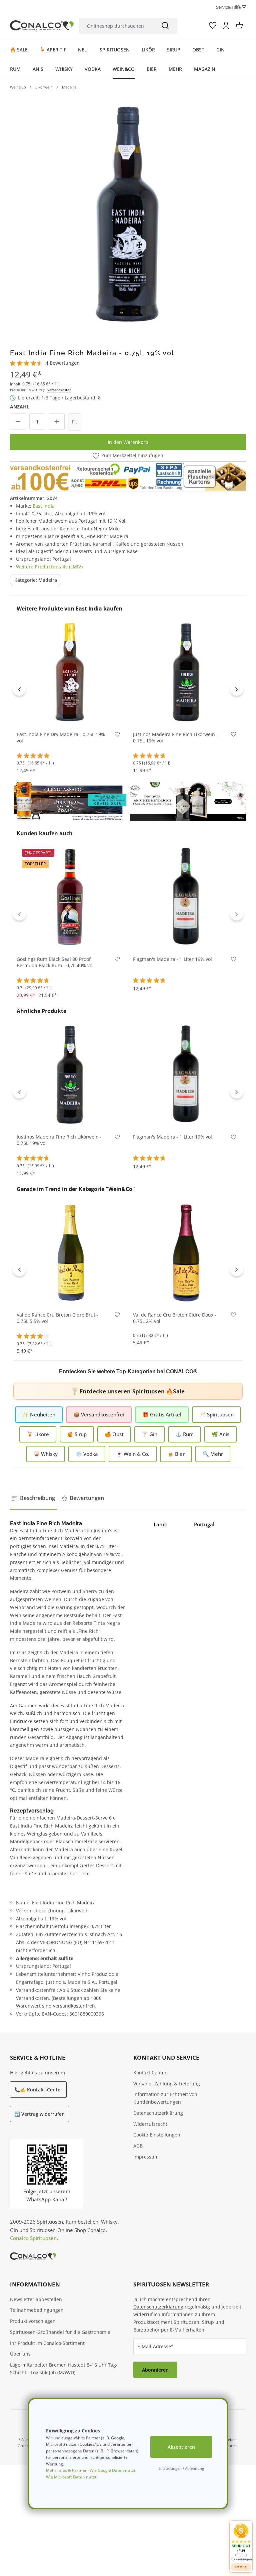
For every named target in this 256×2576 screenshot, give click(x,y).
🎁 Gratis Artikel (162, 1414)
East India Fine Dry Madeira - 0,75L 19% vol (61, 738)
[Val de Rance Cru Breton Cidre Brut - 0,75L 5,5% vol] (70, 1252)
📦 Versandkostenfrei (99, 1414)
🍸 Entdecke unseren (128, 1391)
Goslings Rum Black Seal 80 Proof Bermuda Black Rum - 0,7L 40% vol (55, 962)
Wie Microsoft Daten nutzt (71, 2477)
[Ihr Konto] (226, 25)
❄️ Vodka (87, 1454)
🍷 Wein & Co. (133, 1454)
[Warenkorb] (239, 25)
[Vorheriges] (19, 689)
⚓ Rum (184, 1434)
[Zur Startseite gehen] (42, 25)
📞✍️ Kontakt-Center (38, 2090)
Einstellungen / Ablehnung (181, 2468)
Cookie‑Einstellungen (157, 2135)
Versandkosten (59, 390)
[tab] (33, 1498)
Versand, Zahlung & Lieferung (167, 2084)
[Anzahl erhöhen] (57, 421)
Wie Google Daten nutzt (113, 2470)
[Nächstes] (237, 689)
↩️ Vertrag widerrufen (39, 2114)
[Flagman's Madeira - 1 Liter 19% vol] (186, 896)
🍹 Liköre (38, 1434)
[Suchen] (165, 26)
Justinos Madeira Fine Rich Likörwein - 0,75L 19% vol (175, 738)
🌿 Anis (220, 1434)
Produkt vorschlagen (33, 2321)
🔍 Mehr (213, 1454)
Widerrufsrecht (150, 2124)
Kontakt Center (150, 2073)
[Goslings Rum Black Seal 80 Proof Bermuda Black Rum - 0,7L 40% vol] (70, 896)
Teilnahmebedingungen (37, 2310)
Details (241, 2567)
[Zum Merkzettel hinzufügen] (117, 736)
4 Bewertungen (63, 363)
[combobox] (116, 26)
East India (44, 506)
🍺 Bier (176, 1454)
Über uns (20, 2354)
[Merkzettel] (213, 25)
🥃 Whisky (45, 1454)
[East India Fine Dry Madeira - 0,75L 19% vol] (70, 671)
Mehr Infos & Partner (66, 2470)
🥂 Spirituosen (216, 1414)
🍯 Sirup (77, 1434)
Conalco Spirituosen (33, 2238)
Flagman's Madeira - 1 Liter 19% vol (172, 959)
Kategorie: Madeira (36, 580)
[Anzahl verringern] (18, 421)
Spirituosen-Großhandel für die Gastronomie (60, 2332)
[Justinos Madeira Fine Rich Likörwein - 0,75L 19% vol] (186, 671)
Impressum (146, 2157)
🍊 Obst (114, 1434)
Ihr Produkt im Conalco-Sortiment (47, 2343)
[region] (128, 212)
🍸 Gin (149, 1434)
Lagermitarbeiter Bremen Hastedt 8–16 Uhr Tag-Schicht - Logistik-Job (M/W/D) (64, 2369)
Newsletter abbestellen (36, 2299)
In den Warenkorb (128, 442)
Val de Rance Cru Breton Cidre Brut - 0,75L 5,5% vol (57, 1318)
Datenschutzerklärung (158, 2113)
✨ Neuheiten (39, 1414)
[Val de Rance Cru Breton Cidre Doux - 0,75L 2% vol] (186, 1252)
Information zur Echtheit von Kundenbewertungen (165, 2098)
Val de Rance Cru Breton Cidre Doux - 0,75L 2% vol (175, 1318)
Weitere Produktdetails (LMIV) (49, 567)
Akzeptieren (181, 2447)
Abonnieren (155, 2370)
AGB (138, 2146)
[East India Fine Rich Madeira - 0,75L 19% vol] (128, 212)
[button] (241, 2542)
